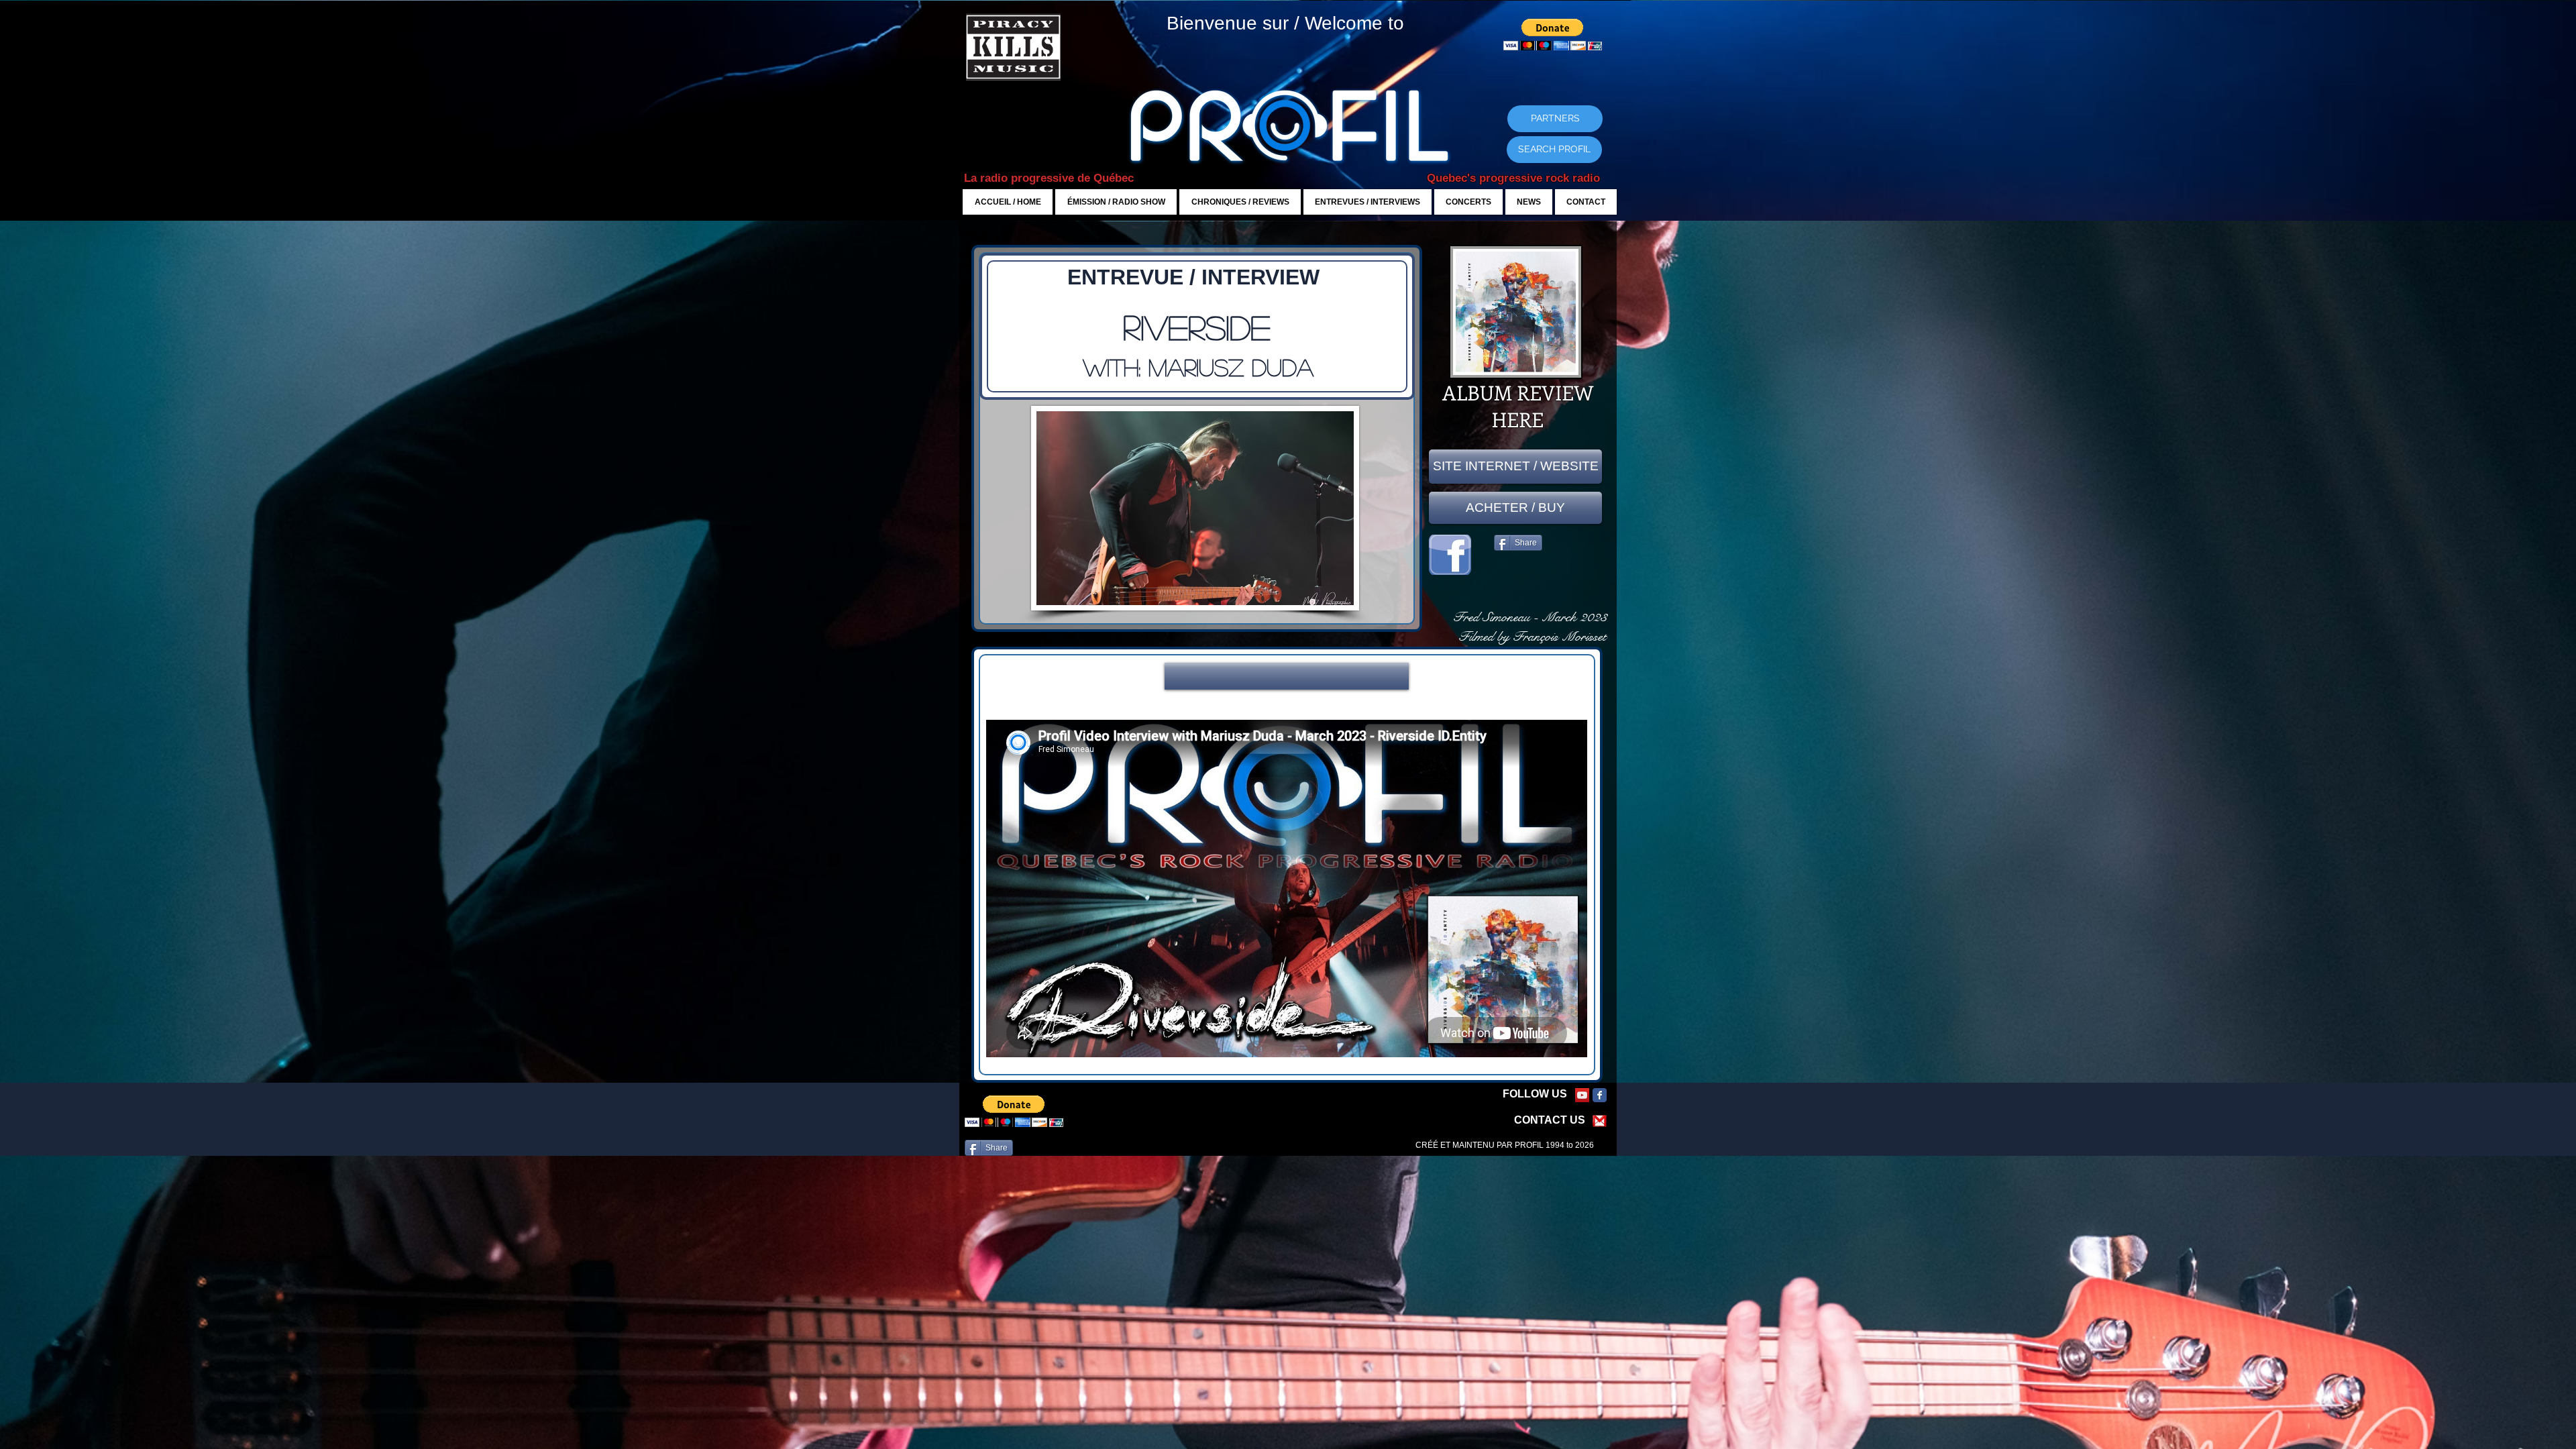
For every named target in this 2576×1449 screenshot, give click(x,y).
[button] (1287, 676)
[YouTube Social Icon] (1582, 1095)
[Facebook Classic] (1600, 1095)
